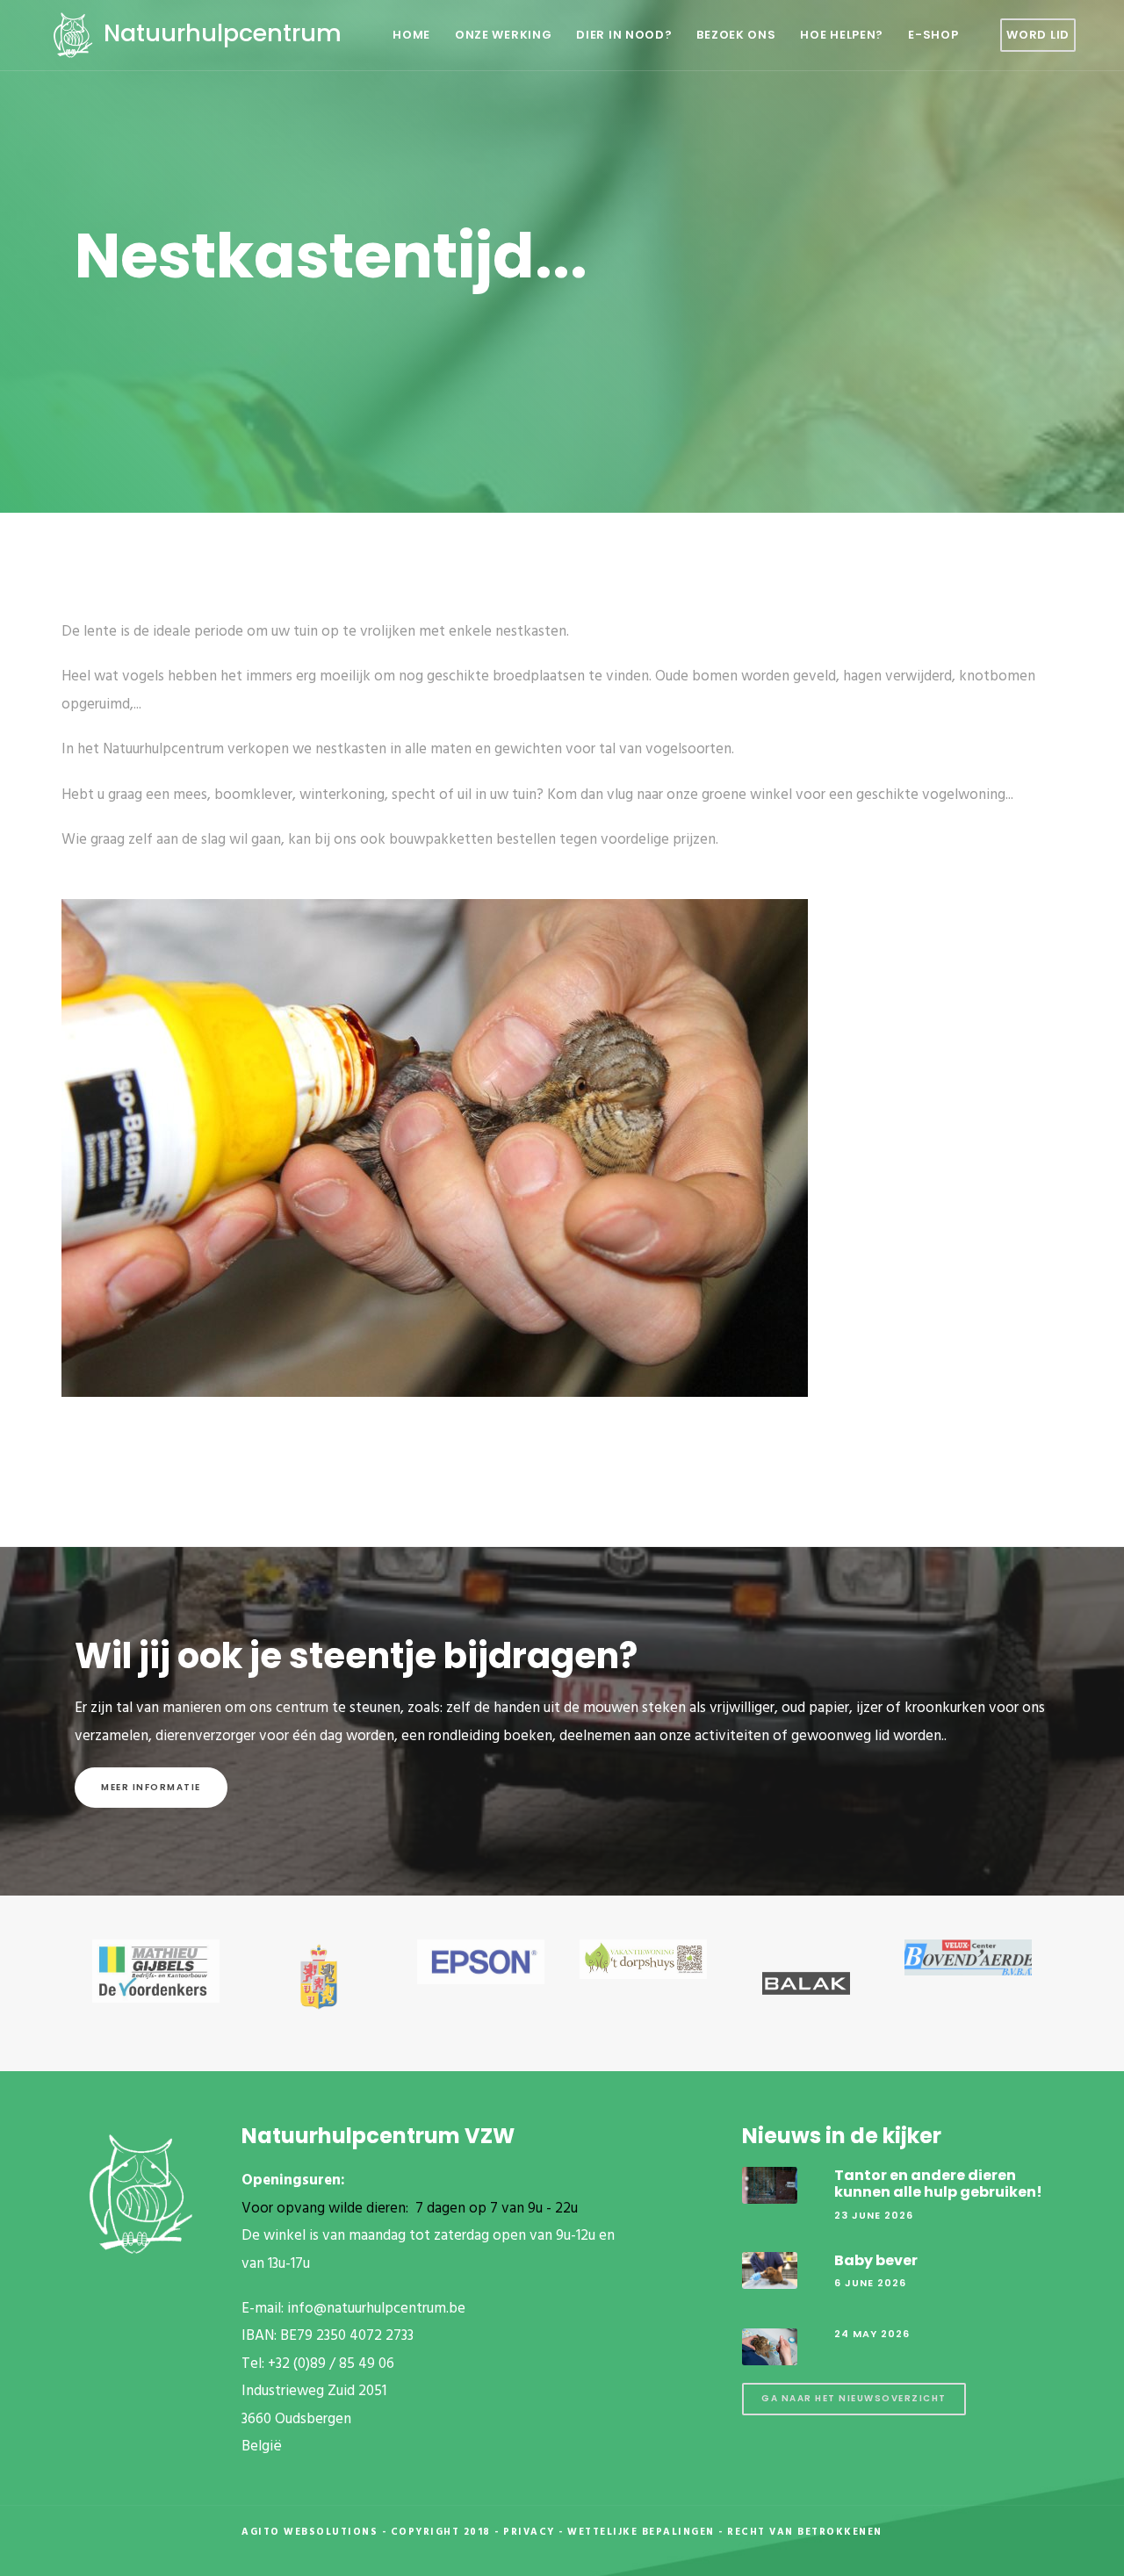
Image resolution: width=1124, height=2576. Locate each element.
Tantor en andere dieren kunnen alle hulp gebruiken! (938, 2184)
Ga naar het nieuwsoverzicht (854, 2398)
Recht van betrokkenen (805, 2532)
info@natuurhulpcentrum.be (376, 2309)
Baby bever (876, 2260)
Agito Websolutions (310, 2532)
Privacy (529, 2532)
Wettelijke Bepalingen (641, 2532)
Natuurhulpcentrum (220, 33)
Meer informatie (151, 1787)
